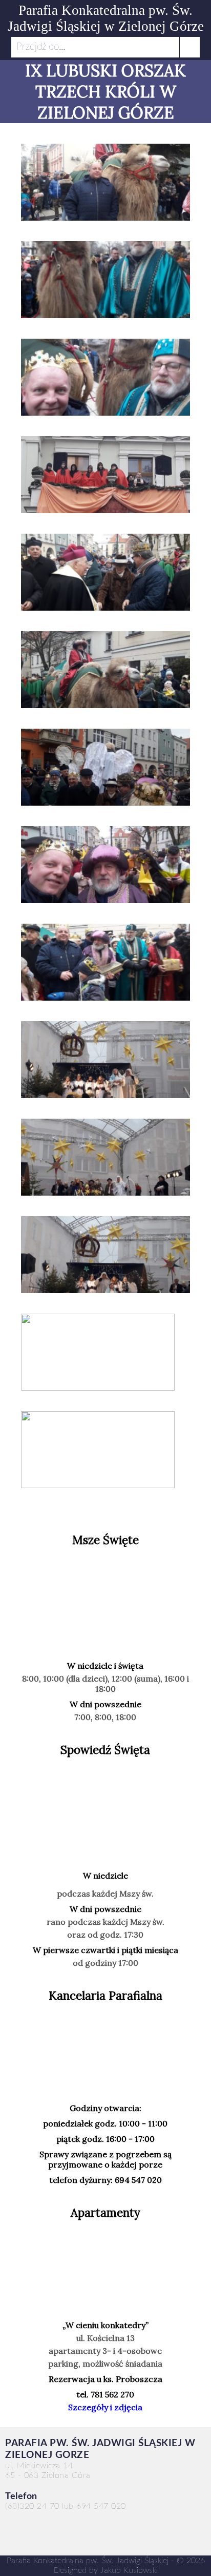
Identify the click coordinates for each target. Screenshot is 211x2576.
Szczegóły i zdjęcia (105, 2407)
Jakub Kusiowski (129, 2570)
